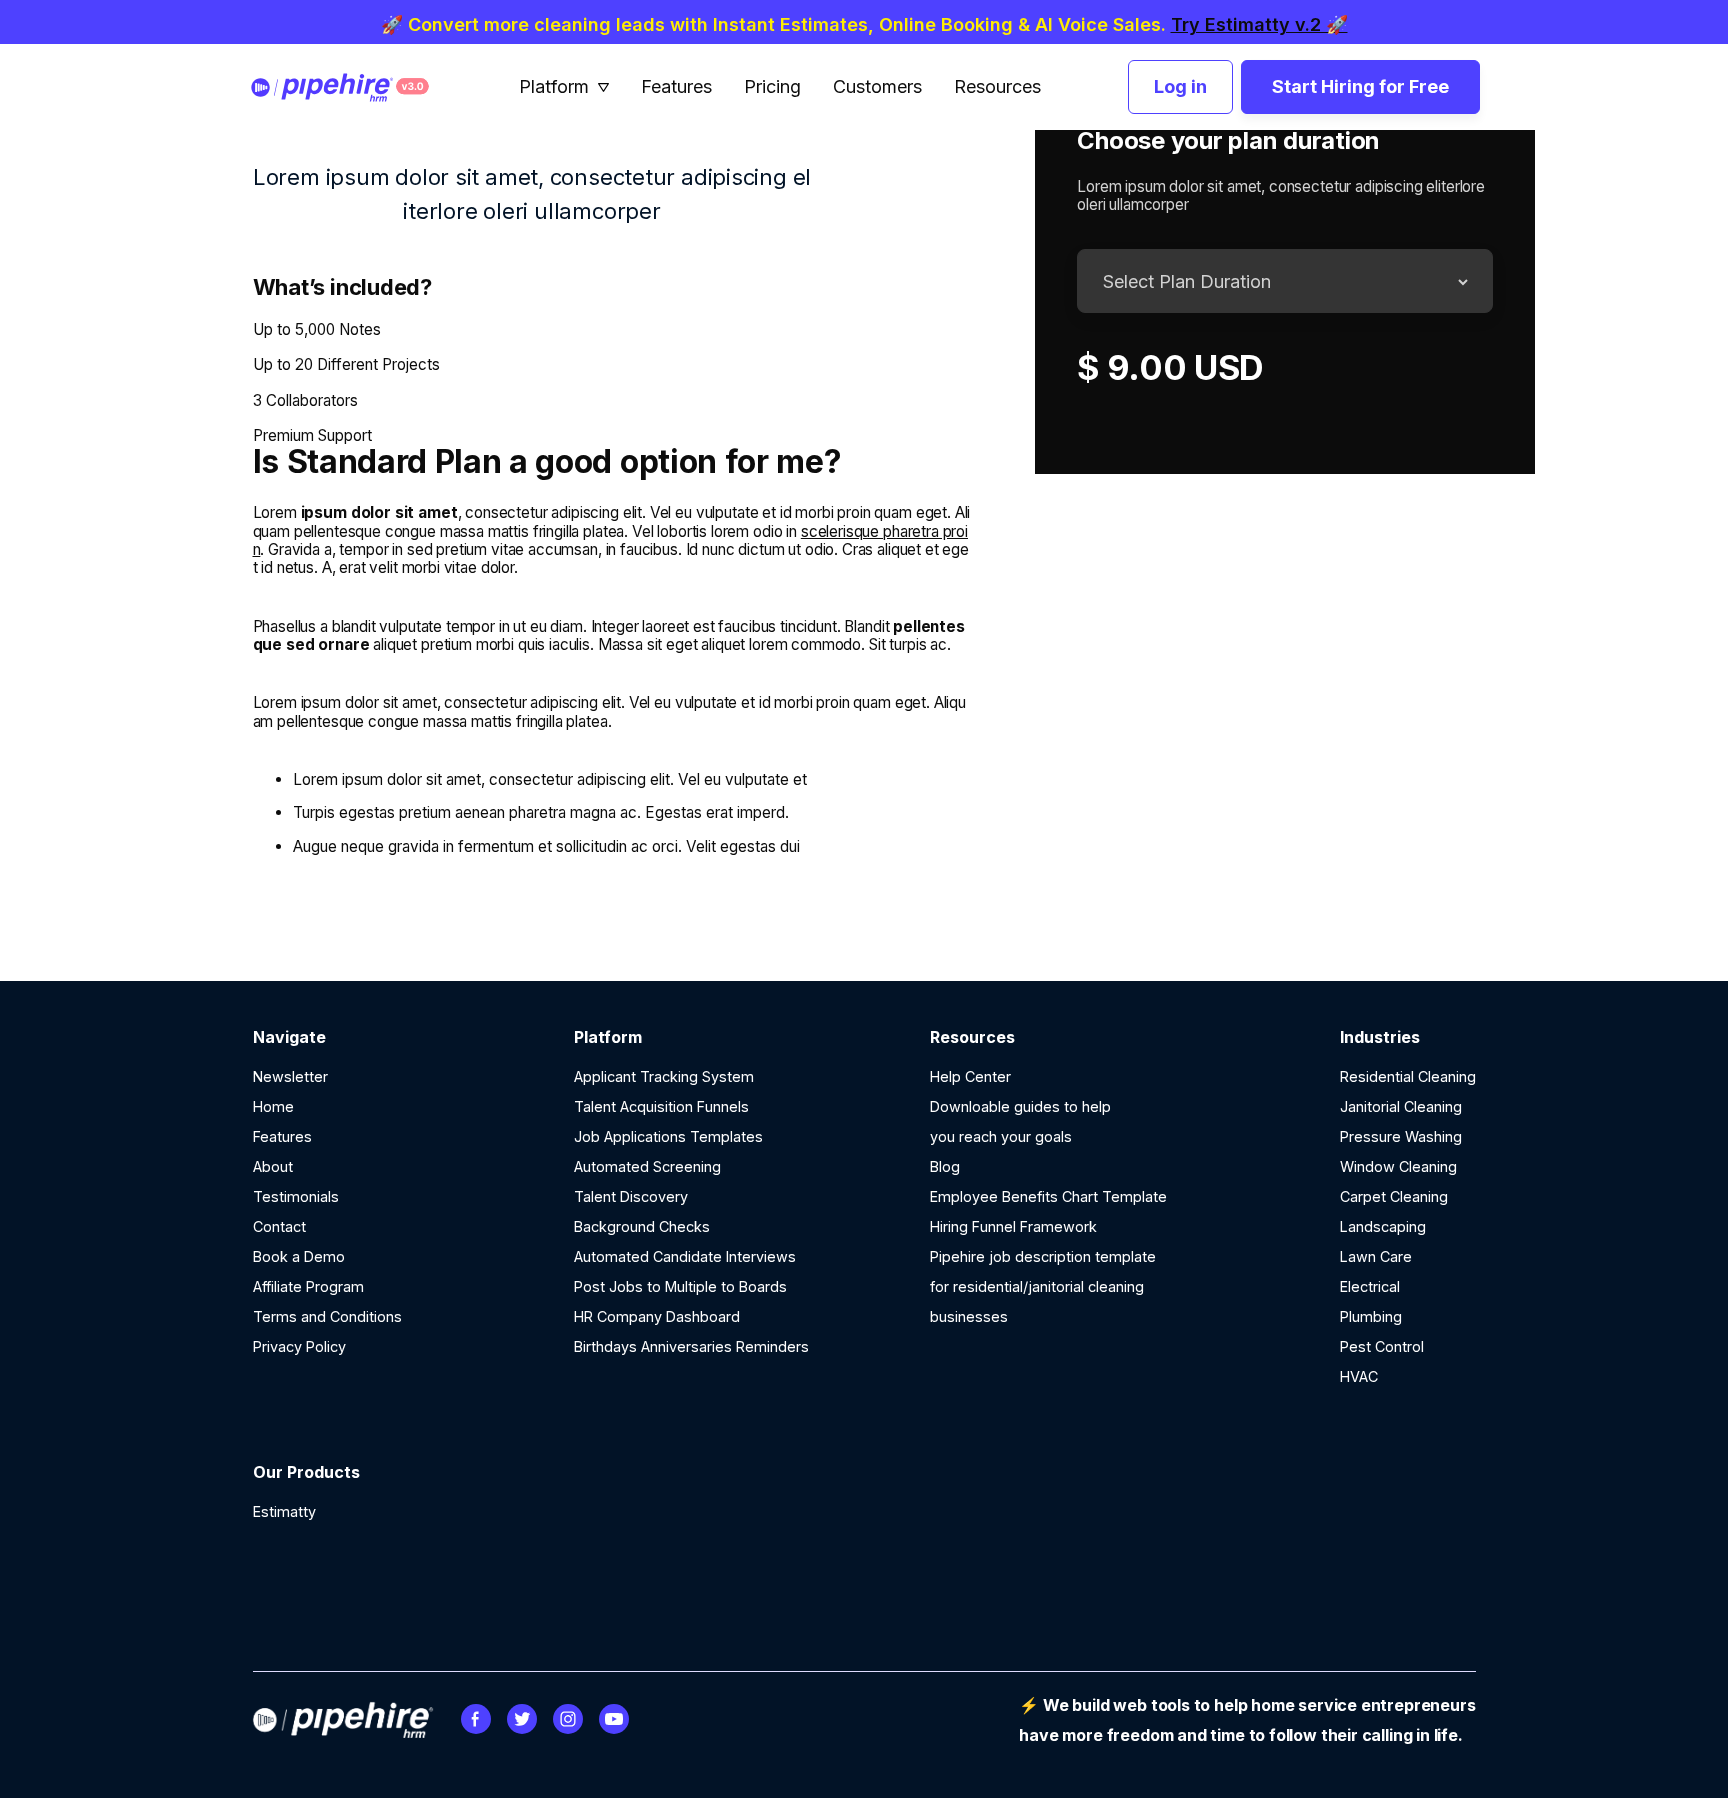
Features (676, 87)
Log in (1180, 86)
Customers (877, 87)
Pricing (772, 87)
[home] (356, 87)
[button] (564, 87)
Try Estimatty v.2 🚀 (1259, 24)
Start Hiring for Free (1360, 86)
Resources (997, 87)
